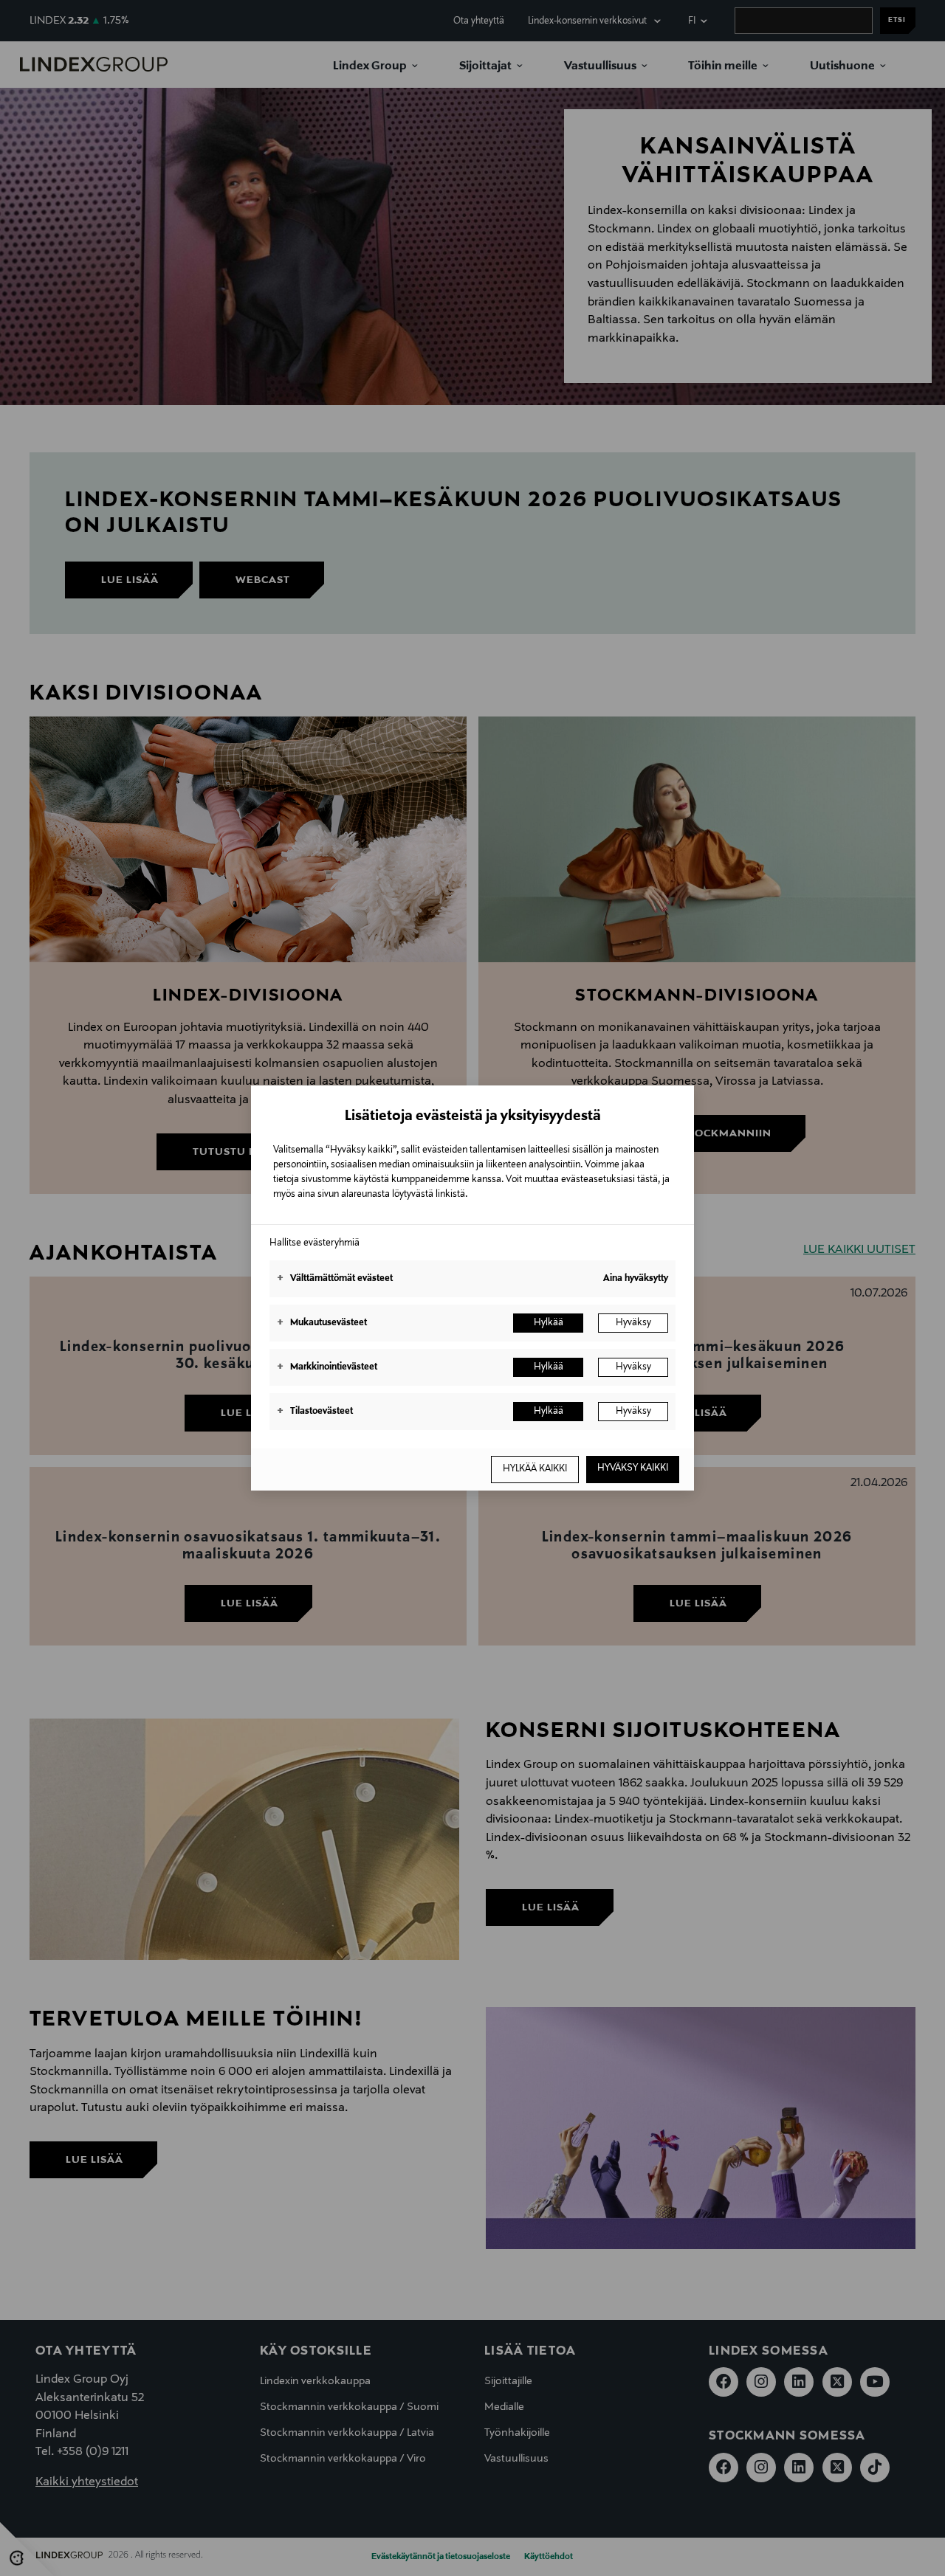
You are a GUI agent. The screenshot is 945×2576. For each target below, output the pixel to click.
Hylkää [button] (549, 1323)
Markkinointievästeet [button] (327, 1367)
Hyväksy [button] (633, 1323)
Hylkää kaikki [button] (535, 1469)
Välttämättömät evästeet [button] (335, 1279)
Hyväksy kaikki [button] (633, 1468)
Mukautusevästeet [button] (322, 1323)
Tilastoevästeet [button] (315, 1412)
